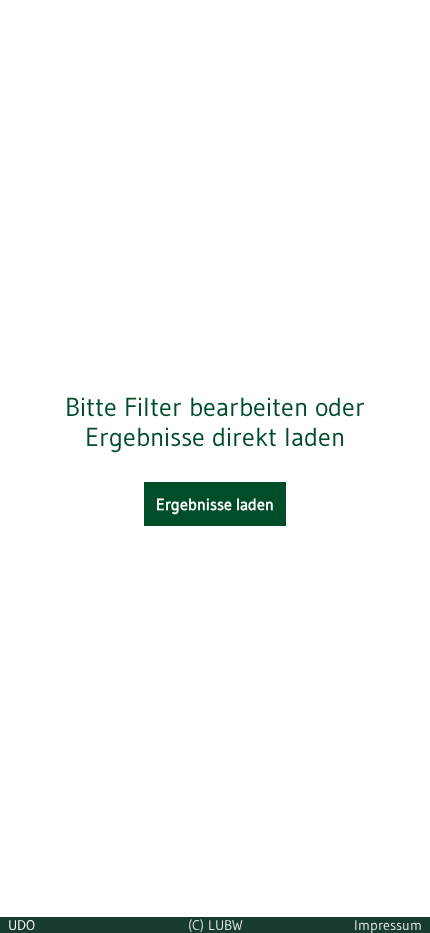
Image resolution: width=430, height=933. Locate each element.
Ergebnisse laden (215, 504)
